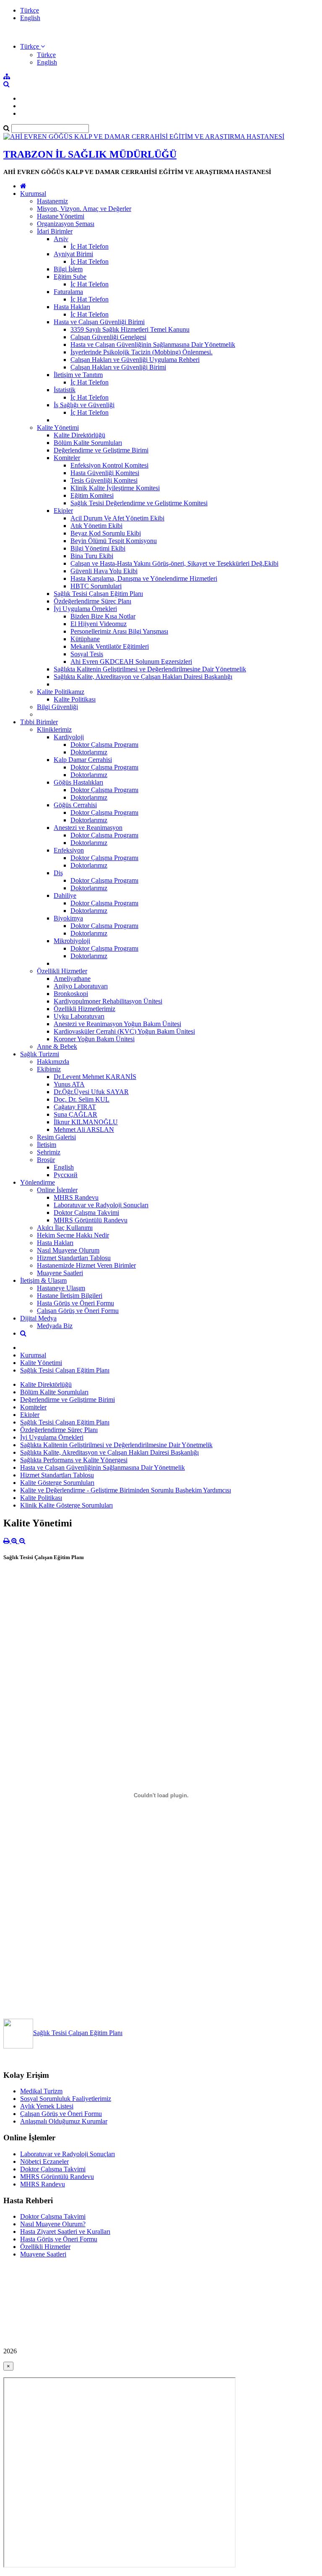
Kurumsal (33, 194)
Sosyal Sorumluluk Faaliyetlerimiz (66, 2099)
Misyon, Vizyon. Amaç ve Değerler (84, 209)
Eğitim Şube (70, 277)
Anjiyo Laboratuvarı (81, 986)
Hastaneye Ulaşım (61, 1288)
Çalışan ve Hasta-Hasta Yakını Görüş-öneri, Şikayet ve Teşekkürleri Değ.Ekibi (174, 563)
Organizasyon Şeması (66, 224)
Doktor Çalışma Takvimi (86, 1213)
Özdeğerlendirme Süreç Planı (92, 601)
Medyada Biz (55, 1326)
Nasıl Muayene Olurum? (53, 2224)
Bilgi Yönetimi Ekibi (98, 548)
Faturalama (68, 292)
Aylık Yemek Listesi (47, 2106)
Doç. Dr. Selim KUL (82, 1099)
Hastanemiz (52, 201)
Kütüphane (85, 639)
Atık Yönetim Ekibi (96, 526)
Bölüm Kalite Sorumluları (88, 443)
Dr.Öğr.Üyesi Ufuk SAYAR (91, 1092)
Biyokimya (68, 918)
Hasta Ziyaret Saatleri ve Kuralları (65, 2232)
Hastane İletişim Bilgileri (70, 1296)
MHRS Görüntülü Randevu (91, 1220)
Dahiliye (65, 895)
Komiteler (67, 458)
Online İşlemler (57, 1190)
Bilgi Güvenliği (57, 707)
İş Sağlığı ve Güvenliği (84, 405)
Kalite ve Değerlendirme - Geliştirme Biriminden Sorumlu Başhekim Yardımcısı (126, 1490)
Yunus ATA (69, 1084)
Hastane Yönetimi (61, 216)
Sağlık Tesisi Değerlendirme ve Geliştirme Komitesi (139, 503)
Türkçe (30, 10)
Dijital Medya (38, 1318)
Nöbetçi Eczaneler (44, 2161)
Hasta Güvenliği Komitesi (105, 473)
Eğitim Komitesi (92, 495)
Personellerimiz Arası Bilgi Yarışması (119, 631)
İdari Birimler (55, 231)
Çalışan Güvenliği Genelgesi (108, 337)
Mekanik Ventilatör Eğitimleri (110, 646)
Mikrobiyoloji (72, 941)
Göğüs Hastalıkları (78, 782)
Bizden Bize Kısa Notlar (103, 616)
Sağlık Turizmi (40, 1054)
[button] (32, 46)
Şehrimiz (49, 1152)
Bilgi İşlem (68, 269)
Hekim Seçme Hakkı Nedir (73, 1235)
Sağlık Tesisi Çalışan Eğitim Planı (98, 594)
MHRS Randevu (76, 1197)
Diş (58, 873)
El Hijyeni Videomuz (99, 624)
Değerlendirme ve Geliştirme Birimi (101, 450)
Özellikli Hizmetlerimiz (84, 1009)
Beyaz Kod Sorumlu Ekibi (106, 533)
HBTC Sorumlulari (96, 586)
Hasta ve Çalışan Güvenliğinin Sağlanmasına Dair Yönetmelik (153, 344)
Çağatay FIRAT (75, 1107)
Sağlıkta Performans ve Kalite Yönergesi (74, 1460)
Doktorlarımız (89, 752)
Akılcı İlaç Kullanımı (65, 1228)
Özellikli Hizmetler (62, 971)
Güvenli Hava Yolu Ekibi (104, 571)
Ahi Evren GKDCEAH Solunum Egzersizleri (131, 662)
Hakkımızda (53, 1062)
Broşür (46, 1160)
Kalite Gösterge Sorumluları (57, 1483)
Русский (66, 1175)
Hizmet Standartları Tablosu (74, 1258)
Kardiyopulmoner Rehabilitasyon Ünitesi (108, 1001)
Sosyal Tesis (87, 654)
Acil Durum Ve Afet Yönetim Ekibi (117, 518)
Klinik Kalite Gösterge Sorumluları (66, 1505)
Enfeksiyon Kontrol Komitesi (109, 465)
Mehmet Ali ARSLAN (84, 1129)
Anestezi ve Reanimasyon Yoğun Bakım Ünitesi (117, 1024)
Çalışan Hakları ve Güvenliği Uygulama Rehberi (135, 360)
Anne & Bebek (57, 1046)
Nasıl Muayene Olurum (68, 1250)
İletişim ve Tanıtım (78, 375)
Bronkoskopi (71, 994)
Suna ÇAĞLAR (75, 1114)
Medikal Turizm (41, 2091)
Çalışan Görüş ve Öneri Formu (78, 1311)
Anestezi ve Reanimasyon (88, 828)
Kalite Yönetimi (58, 428)
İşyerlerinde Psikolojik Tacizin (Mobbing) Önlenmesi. (142, 352)
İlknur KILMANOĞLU (86, 1122)
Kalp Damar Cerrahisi (83, 760)
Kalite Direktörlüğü (79, 435)
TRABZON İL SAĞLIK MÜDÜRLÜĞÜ (90, 154)
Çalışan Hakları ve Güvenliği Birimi (118, 367)
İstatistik (65, 390)
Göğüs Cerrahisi (75, 805)
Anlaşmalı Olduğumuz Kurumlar (64, 2121)
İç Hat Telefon (90, 246)
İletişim (47, 1145)
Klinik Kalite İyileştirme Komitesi (115, 488)
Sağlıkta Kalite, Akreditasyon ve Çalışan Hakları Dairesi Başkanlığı (143, 677)
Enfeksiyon (69, 850)
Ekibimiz (49, 1069)
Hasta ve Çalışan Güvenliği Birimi (99, 322)
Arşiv (61, 239)
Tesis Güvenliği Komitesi (104, 480)
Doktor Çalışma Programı (104, 745)
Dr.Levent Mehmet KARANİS (95, 1077)
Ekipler (63, 511)
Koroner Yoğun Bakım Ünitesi (94, 1039)
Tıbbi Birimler (39, 722)
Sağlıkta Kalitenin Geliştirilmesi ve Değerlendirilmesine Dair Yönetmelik (150, 669)
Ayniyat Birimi (73, 254)
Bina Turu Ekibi (92, 556)
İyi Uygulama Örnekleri (85, 609)
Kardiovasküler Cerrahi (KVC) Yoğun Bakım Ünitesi (124, 1031)
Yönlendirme (38, 1182)
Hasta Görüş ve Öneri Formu (75, 1303)
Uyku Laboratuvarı (79, 1016)
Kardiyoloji (69, 737)
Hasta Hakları (72, 307)
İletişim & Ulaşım (43, 1280)
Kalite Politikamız (61, 692)
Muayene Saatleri (60, 1273)
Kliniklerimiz (54, 729)
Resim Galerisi (56, 1137)
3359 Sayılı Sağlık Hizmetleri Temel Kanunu (130, 329)
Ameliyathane (72, 979)
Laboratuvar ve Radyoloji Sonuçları (101, 1205)
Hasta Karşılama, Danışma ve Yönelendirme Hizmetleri (144, 578)
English (30, 18)
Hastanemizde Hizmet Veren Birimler (86, 1265)
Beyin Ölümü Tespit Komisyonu (114, 541)
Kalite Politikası (75, 699)
